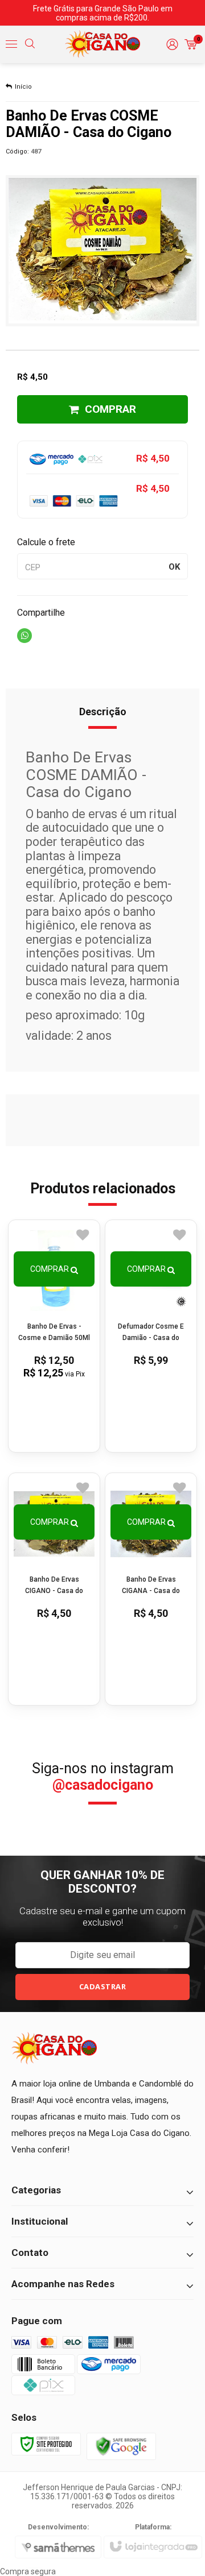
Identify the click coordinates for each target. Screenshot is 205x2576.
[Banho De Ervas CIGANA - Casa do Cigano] (151, 1589)
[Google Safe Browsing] (121, 2446)
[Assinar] (102, 1987)
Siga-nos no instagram (103, 1777)
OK (174, 567)
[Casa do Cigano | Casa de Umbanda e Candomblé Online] (102, 44)
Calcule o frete (46, 542)
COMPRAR (110, 409)
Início (23, 87)
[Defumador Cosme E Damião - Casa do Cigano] (151, 1336)
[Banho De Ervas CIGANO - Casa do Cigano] (54, 1589)
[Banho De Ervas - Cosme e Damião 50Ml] (54, 1336)
